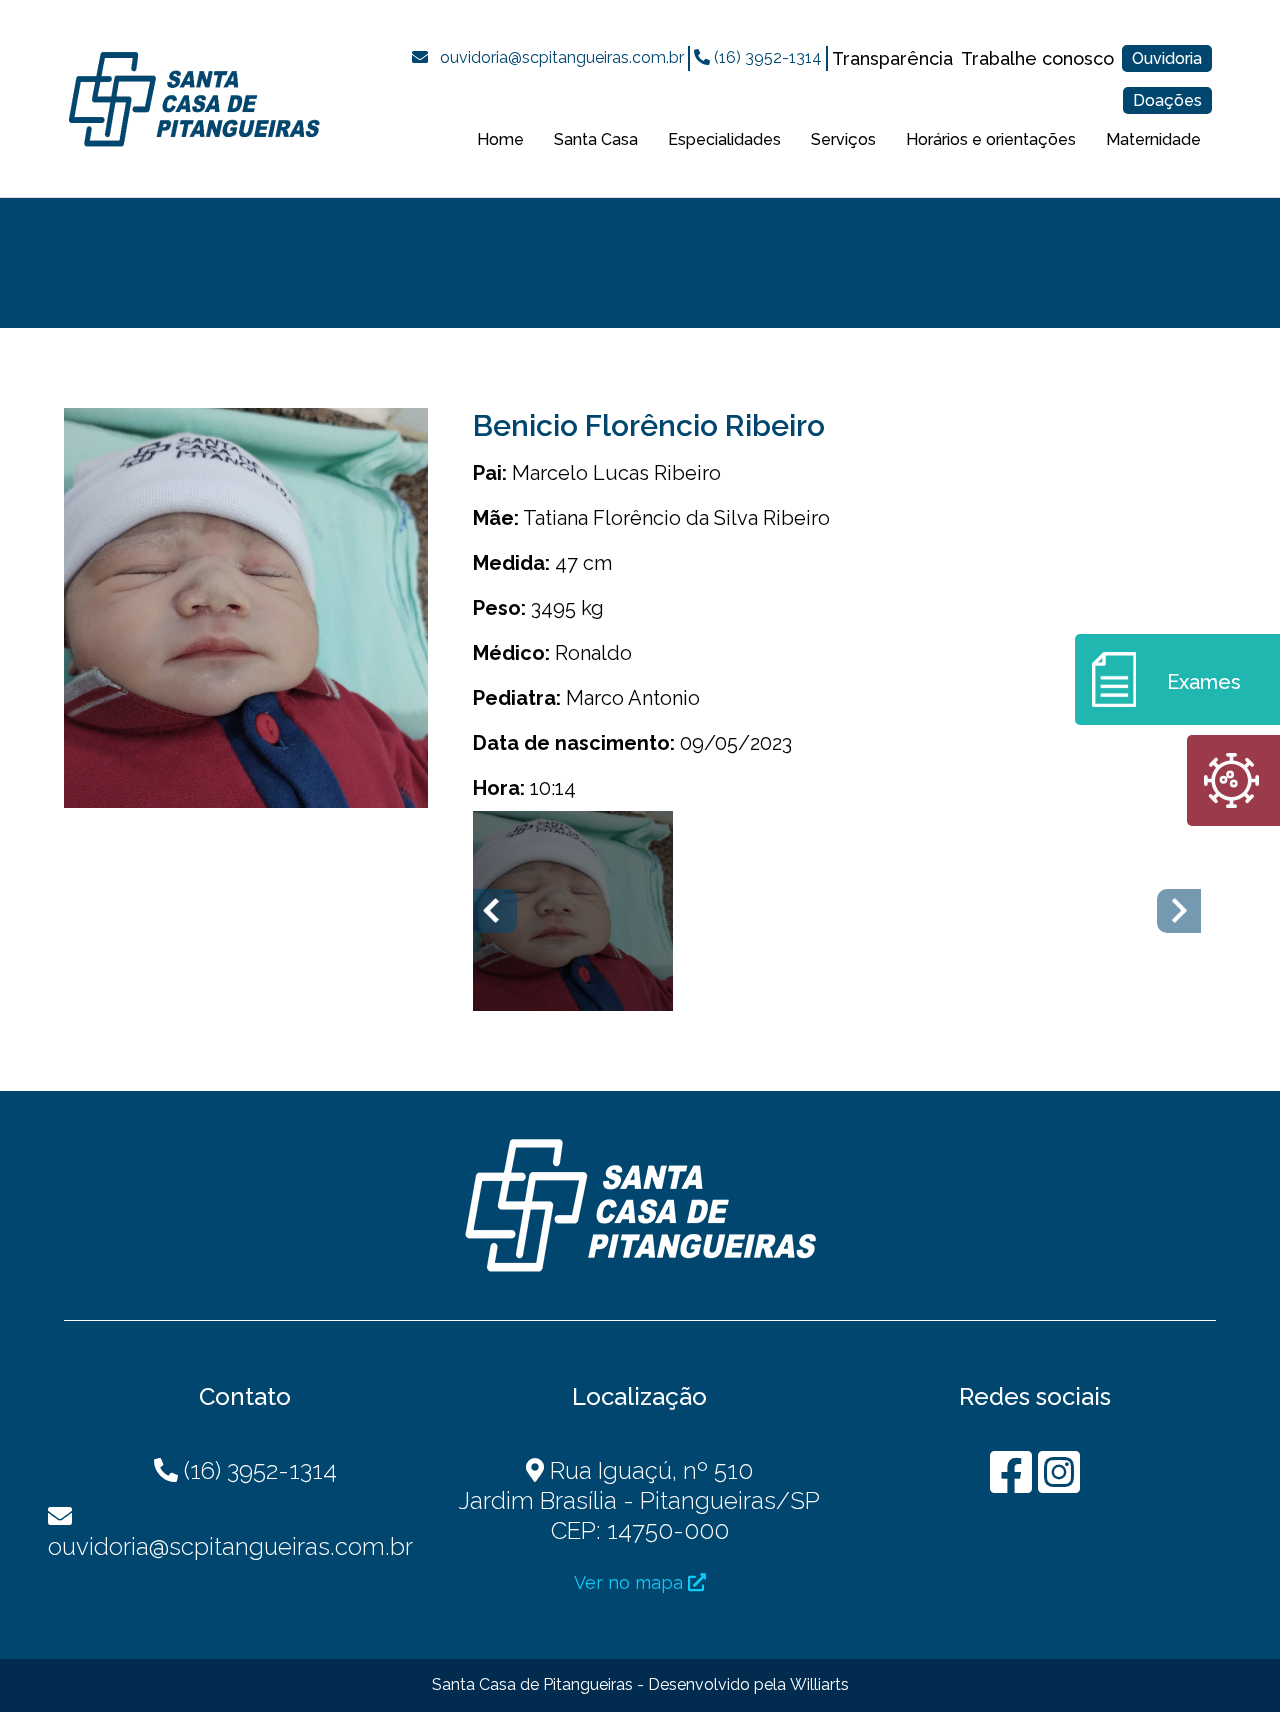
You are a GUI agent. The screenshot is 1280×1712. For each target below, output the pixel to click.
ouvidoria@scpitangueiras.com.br (562, 57)
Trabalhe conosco (1037, 58)
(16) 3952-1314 (766, 57)
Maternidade (1153, 139)
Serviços (843, 139)
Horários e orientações (991, 139)
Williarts (819, 1684)
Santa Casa (596, 139)
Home (500, 139)
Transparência (892, 58)
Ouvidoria (1167, 58)
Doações (1167, 100)
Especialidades (724, 139)
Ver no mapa (631, 1582)
